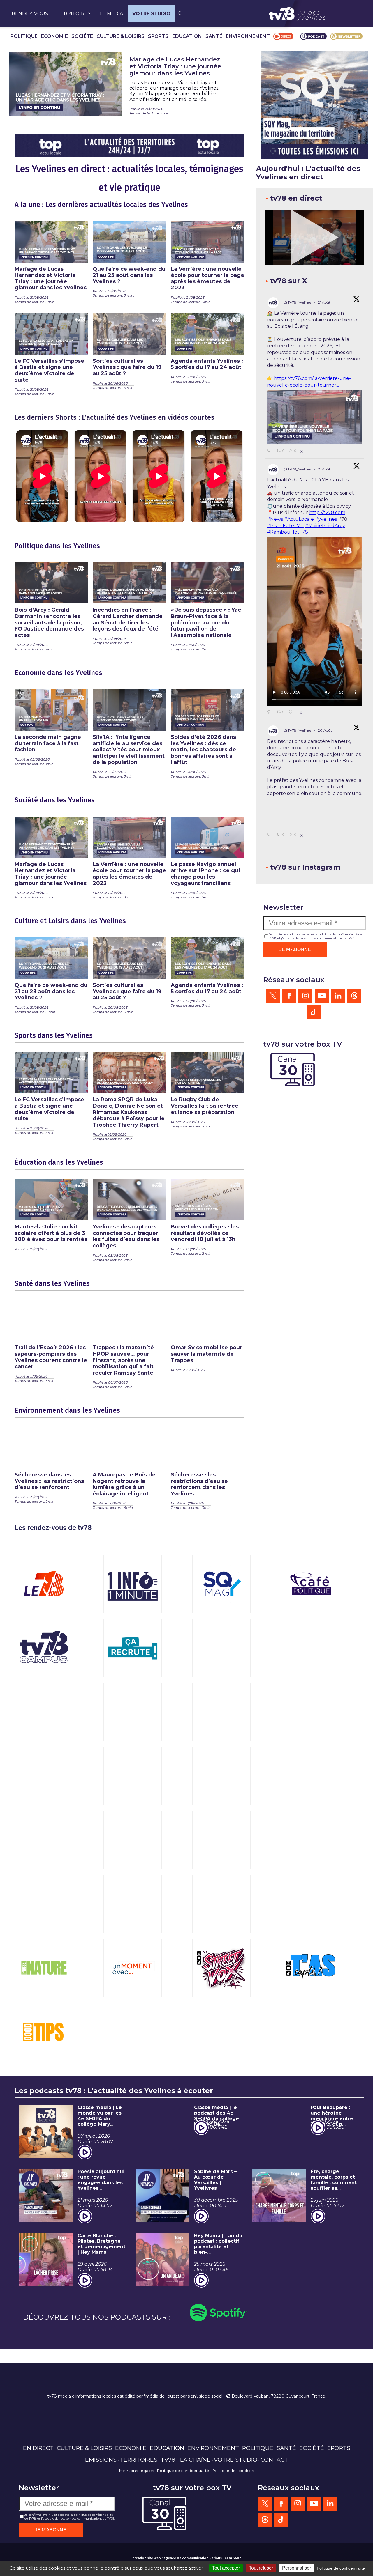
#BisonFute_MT (285, 526)
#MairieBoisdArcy (325, 526)
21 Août (325, 302)
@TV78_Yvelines (298, 302)
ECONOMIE (54, 36)
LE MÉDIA (111, 14)
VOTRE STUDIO (151, 14)
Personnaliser (297, 2568)
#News (275, 519)
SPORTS (158, 36)
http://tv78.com (327, 512)
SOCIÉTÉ (82, 36)
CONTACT (274, 2460)
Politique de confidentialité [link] (341, 2568)
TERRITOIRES (74, 14)
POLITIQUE (24, 36)
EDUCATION (187, 36)
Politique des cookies (233, 2471)
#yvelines (326, 519)
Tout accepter (226, 2568)
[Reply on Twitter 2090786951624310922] (270, 451)
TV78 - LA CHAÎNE (186, 2460)
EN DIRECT (38, 2448)
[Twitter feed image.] (315, 417)
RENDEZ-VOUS (30, 14)
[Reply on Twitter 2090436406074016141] (270, 925)
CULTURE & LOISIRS (120, 36)
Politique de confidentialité (183, 2471)
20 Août (325, 730)
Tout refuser (261, 2568)
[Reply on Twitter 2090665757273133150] (270, 712)
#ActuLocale (299, 519)
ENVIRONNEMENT (248, 36)
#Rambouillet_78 (287, 532)
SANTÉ (214, 36)
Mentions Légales (137, 2471)
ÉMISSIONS (101, 2460)
